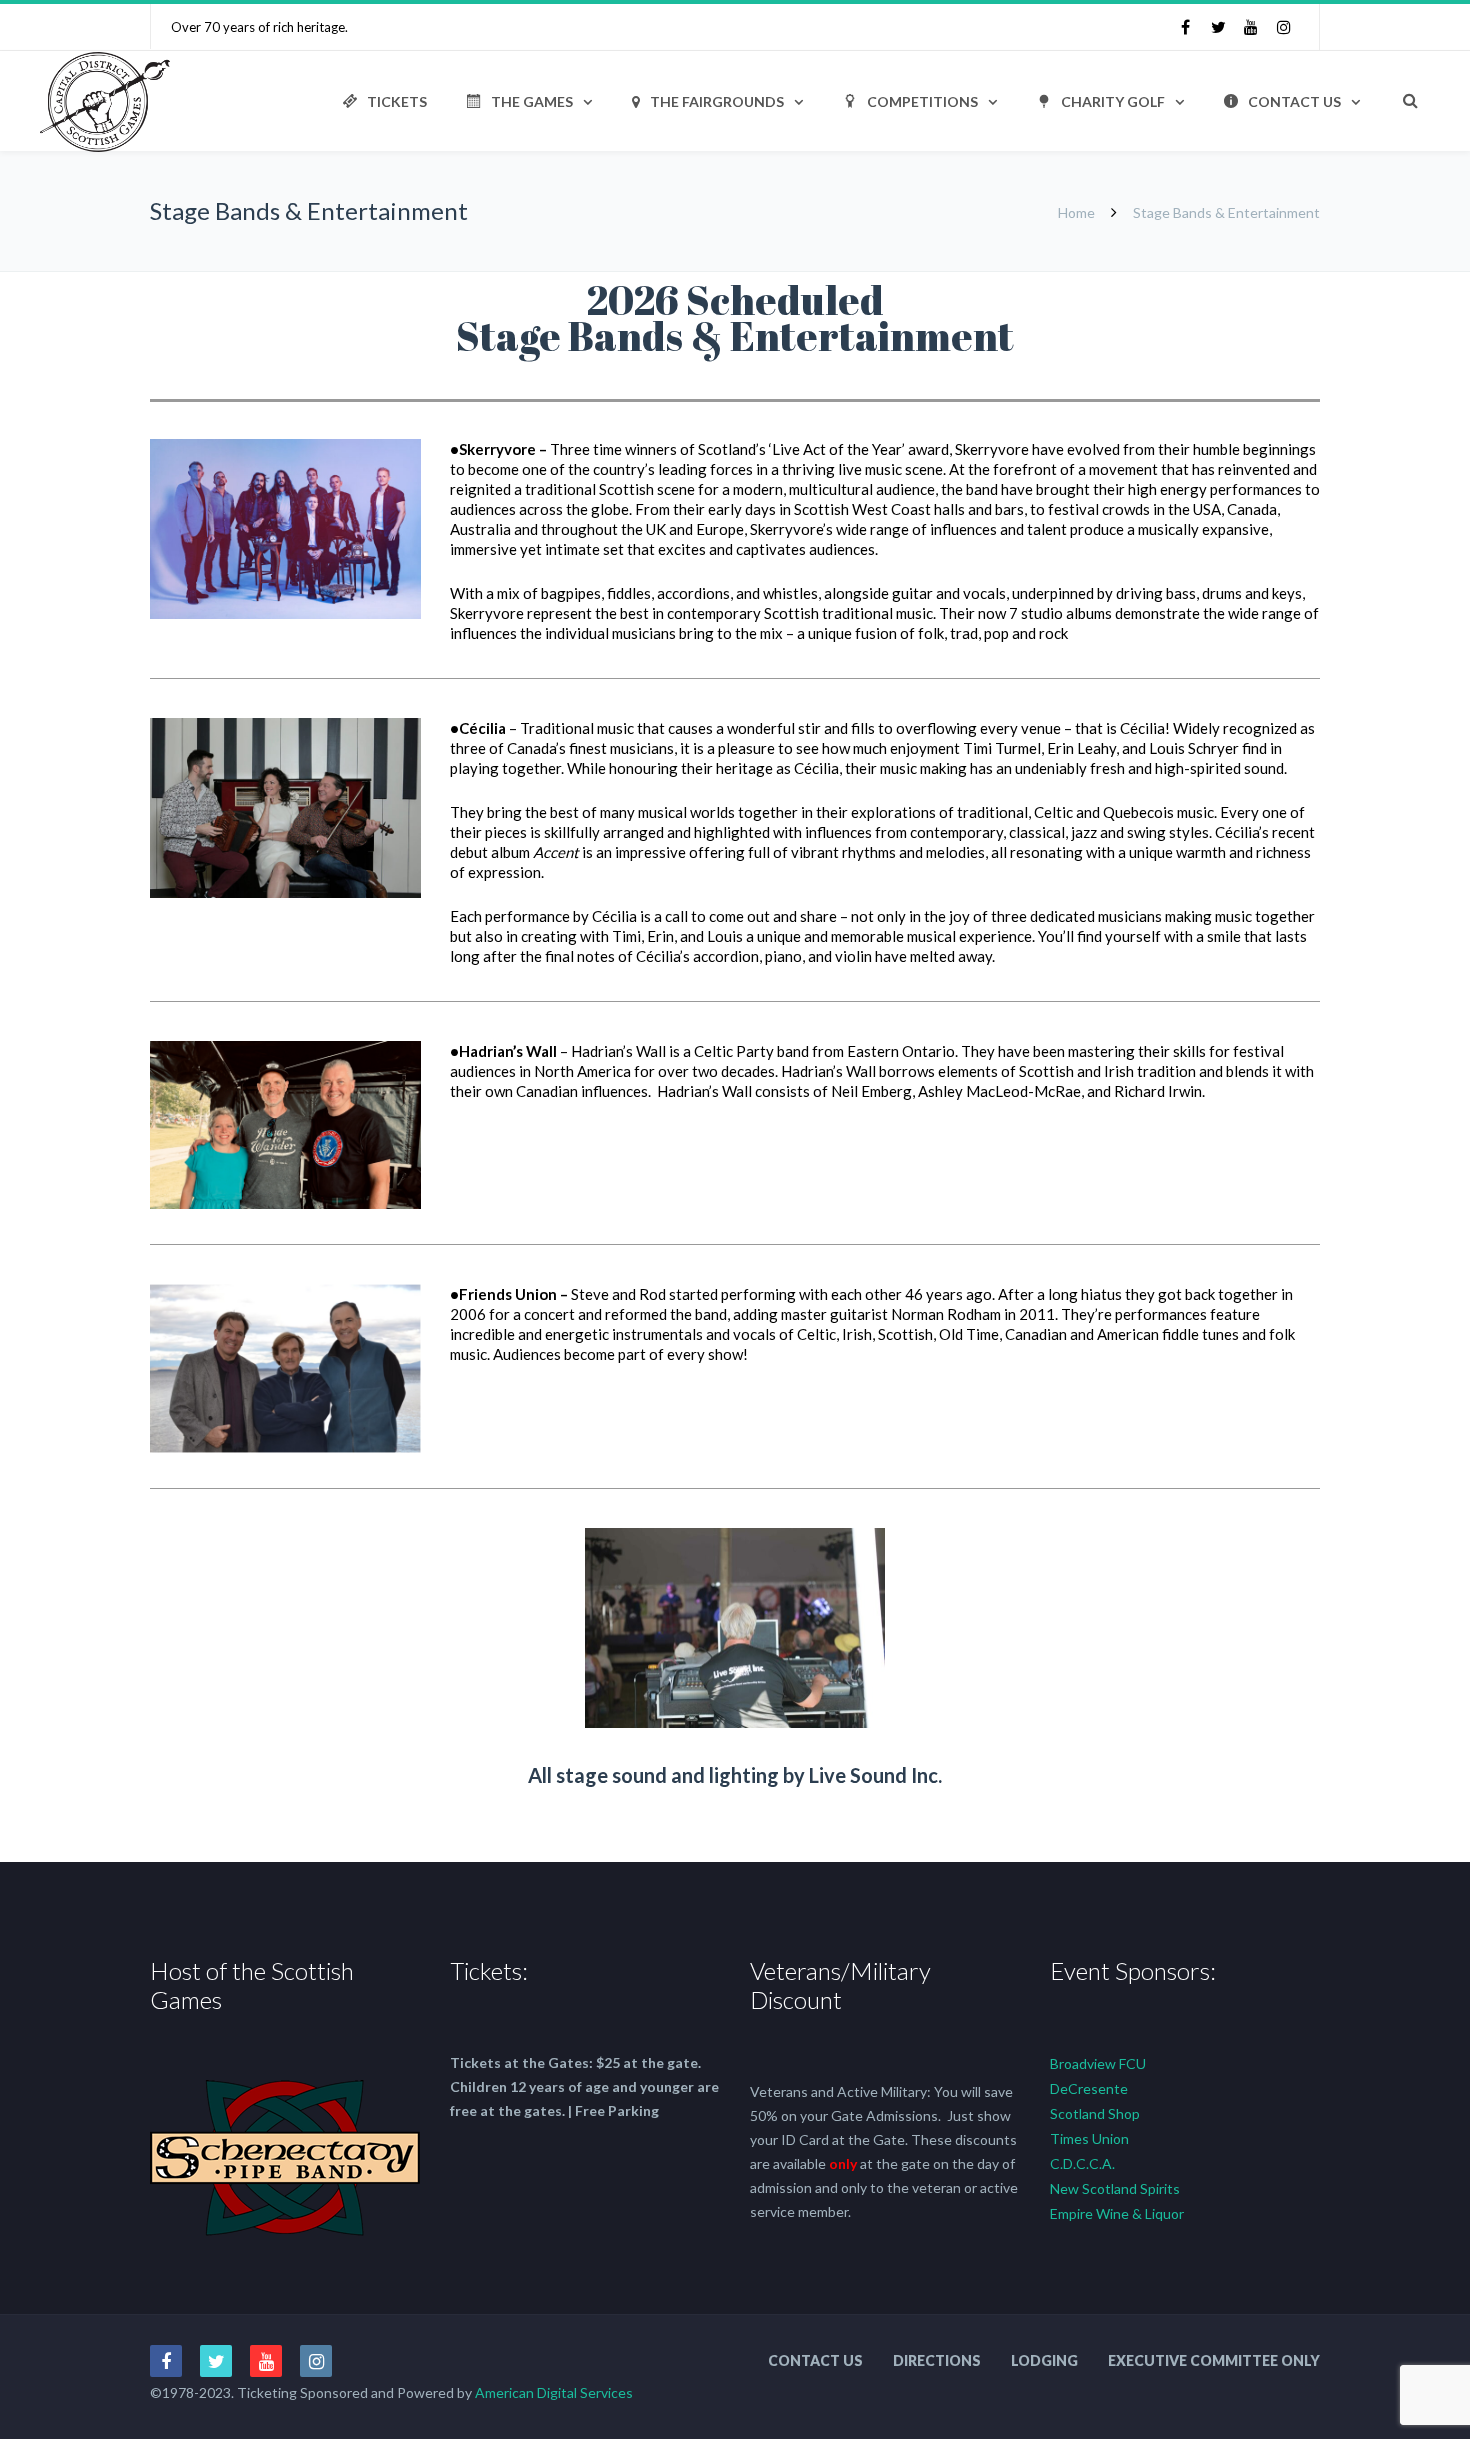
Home (1076, 212)
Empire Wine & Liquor (1117, 2213)
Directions (937, 2360)
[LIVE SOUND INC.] (735, 1722)
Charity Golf (1113, 101)
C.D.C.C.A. (1082, 2163)
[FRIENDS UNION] (285, 1447)
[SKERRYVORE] (285, 613)
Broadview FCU (1098, 2063)
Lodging (1044, 2360)
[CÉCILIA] (285, 892)
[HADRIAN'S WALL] (285, 1203)
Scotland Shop (1095, 2113)
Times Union (1089, 2138)
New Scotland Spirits (1115, 2188)
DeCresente (1089, 2088)
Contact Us (1294, 101)
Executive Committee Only (1214, 2360)
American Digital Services (554, 2392)
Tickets (397, 101)
